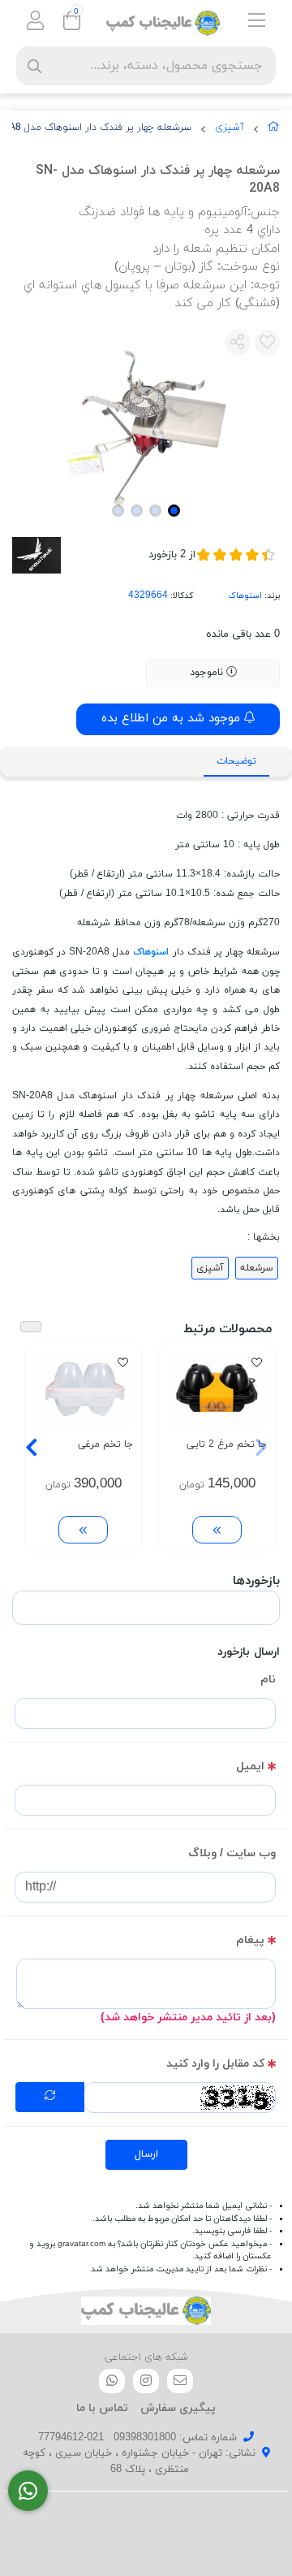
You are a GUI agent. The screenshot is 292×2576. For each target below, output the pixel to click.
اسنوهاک (245, 596)
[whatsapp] (112, 2381)
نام (268, 1680)
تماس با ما (102, 2408)
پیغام (250, 1940)
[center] (34, 66)
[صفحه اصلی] (274, 130)
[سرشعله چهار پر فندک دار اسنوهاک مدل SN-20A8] (146, 2311)
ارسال (146, 2154)
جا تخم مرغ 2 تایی (227, 1444)
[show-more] (217, 1530)
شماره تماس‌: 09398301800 (175, 2438)
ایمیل (250, 1766)
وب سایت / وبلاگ (232, 1853)
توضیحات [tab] (236, 761)
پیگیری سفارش (178, 2408)
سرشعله (257, 1268)
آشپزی (230, 128)
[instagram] (146, 2381)
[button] (261, 1448)
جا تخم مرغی (105, 1444)
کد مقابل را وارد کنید (215, 2064)
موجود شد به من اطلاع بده (173, 719)
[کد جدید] (50, 2098)
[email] (180, 2381)
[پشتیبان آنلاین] (28, 2491)
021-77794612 (71, 2438)
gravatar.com (82, 2244)
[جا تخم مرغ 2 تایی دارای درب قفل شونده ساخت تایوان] (217, 1389)
